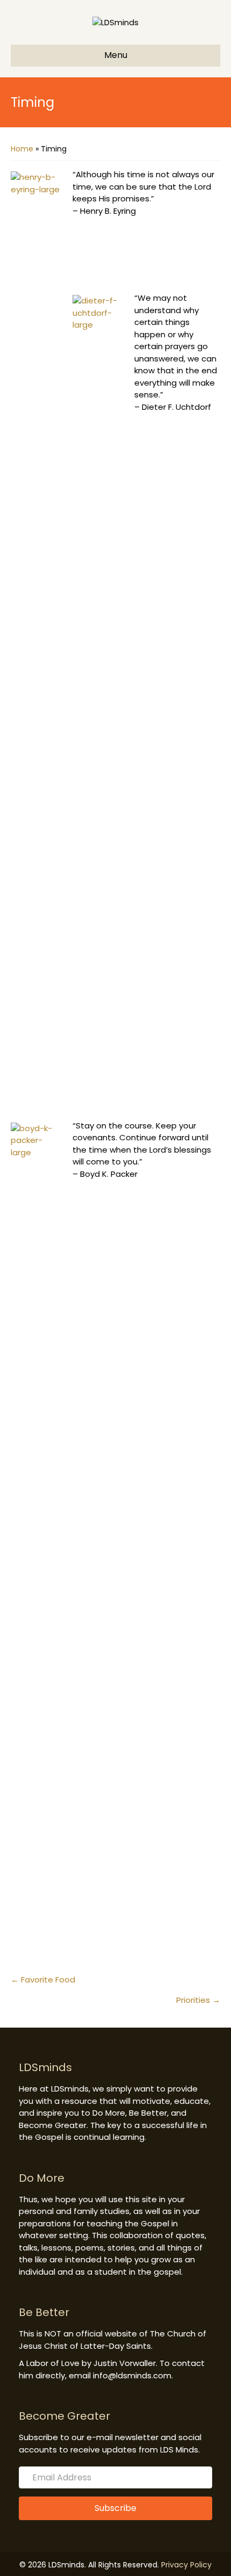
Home (22, 149)
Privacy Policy (186, 2565)
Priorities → (198, 2000)
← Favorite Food (43, 1980)
